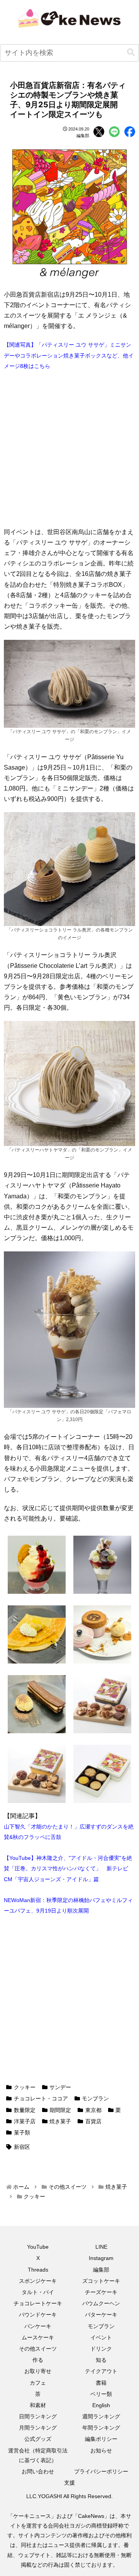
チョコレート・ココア (41, 2098)
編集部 (101, 2270)
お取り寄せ (38, 2371)
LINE (101, 2247)
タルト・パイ (38, 2292)
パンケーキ (38, 2326)
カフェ (38, 2383)
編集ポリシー (101, 2439)
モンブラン (95, 2098)
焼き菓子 (60, 2121)
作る (38, 2360)
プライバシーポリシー (101, 2471)
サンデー (60, 2087)
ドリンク (101, 2349)
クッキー (25, 2087)
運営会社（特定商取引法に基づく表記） (38, 2455)
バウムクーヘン (101, 2303)
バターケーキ (101, 2315)
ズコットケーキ (101, 2281)
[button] (131, 52)
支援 (69, 2483)
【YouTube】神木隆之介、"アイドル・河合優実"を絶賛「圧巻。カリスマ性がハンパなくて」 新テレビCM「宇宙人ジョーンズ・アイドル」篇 (68, 1868)
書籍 (101, 2383)
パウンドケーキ (38, 2315)
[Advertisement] (69, 449)
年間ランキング (101, 2428)
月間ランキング (38, 2428)
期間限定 (60, 2110)
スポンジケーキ (38, 2281)
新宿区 (22, 2147)
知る (101, 2360)
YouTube (38, 2247)
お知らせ (101, 2451)
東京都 (93, 2110)
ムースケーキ (38, 2337)
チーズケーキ (101, 2292)
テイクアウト (101, 2371)
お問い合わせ (38, 2471)
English (101, 2405)
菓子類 (22, 2133)
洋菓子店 (25, 2121)
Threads (38, 2270)
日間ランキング (38, 2416)
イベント (101, 2337)
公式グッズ (38, 2439)
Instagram (101, 2258)
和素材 (38, 2405)
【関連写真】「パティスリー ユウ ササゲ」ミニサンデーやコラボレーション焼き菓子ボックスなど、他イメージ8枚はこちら (69, 355)
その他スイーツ (38, 2349)
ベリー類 (101, 2394)
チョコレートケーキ (38, 2303)
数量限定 (25, 2110)
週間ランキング (101, 2416)
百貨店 (93, 2121)
